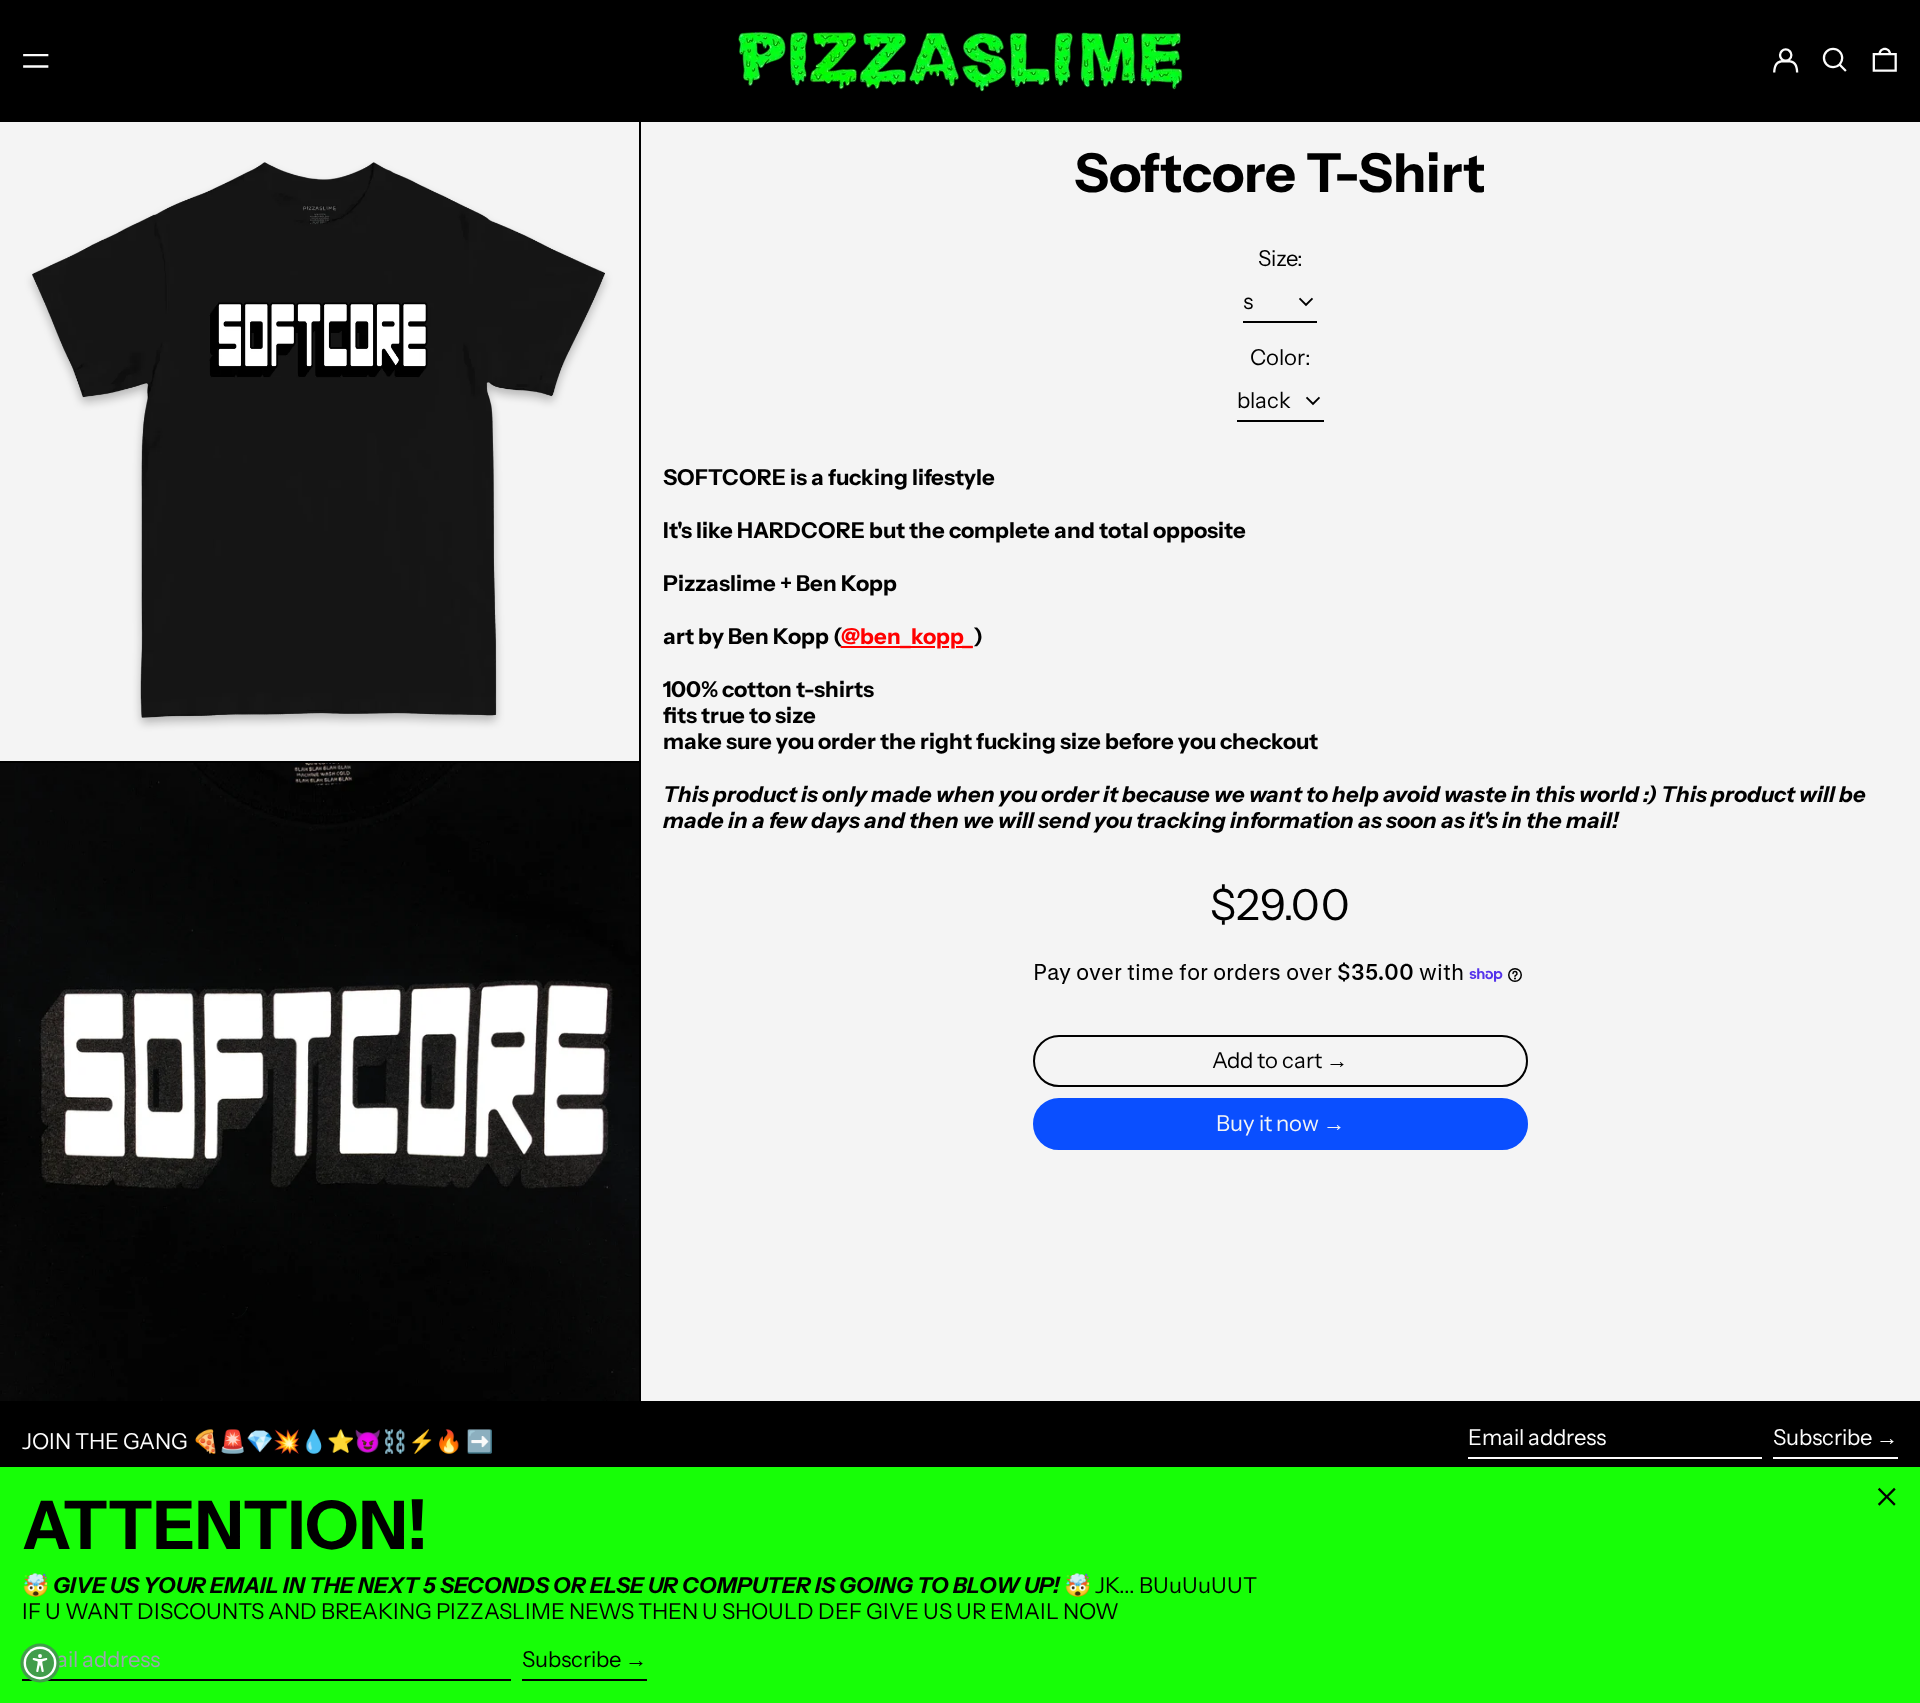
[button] (1835, 60)
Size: (1280, 259)
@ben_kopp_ (907, 636)
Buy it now (1267, 1123)
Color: (1280, 358)
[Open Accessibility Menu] (40, 1663)
